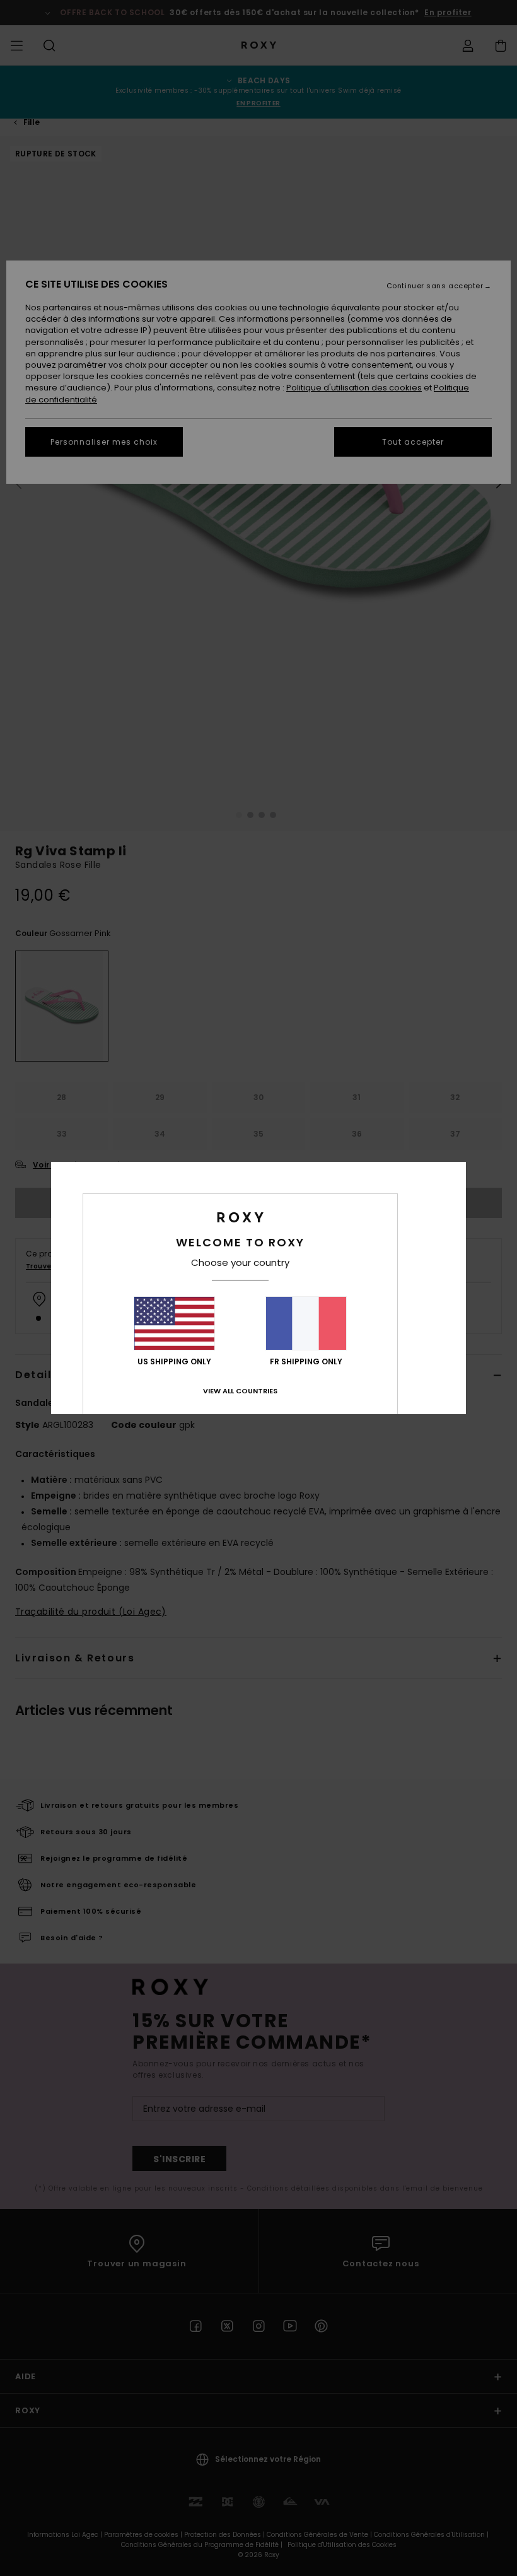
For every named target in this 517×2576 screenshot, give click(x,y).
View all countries (240, 1391)
